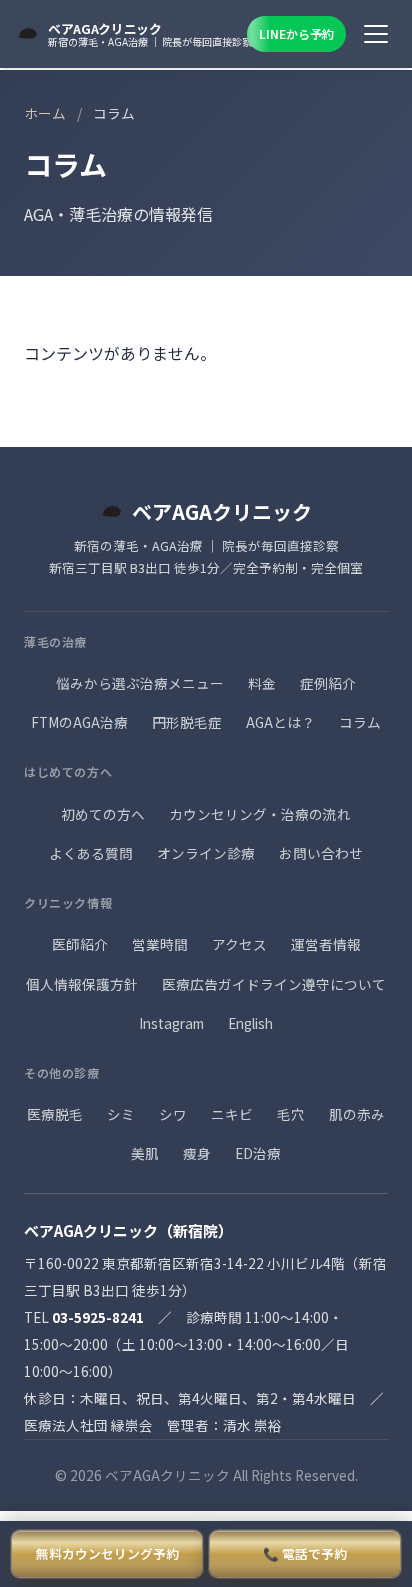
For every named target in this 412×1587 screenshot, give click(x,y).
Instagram (171, 1023)
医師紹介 (80, 944)
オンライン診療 (206, 853)
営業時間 (160, 944)
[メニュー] (376, 34)
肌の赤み (357, 1114)
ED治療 (258, 1153)
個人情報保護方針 (82, 984)
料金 (262, 683)
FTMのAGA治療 (79, 722)
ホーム (45, 113)
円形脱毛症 (187, 722)
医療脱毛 (55, 1114)
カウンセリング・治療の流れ (260, 814)
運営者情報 (326, 944)
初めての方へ (103, 814)
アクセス (239, 944)
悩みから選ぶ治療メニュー (140, 683)
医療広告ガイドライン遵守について (274, 984)
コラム (360, 722)
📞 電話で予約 (305, 1553)
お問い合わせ (321, 853)
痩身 (197, 1153)
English (250, 1023)
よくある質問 (91, 853)
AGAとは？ (280, 722)
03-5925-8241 (98, 1317)
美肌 (145, 1153)
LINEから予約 (296, 33)
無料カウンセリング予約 (107, 1553)
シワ (173, 1114)
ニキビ (232, 1114)
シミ (121, 1114)
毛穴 (291, 1114)
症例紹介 (328, 683)
